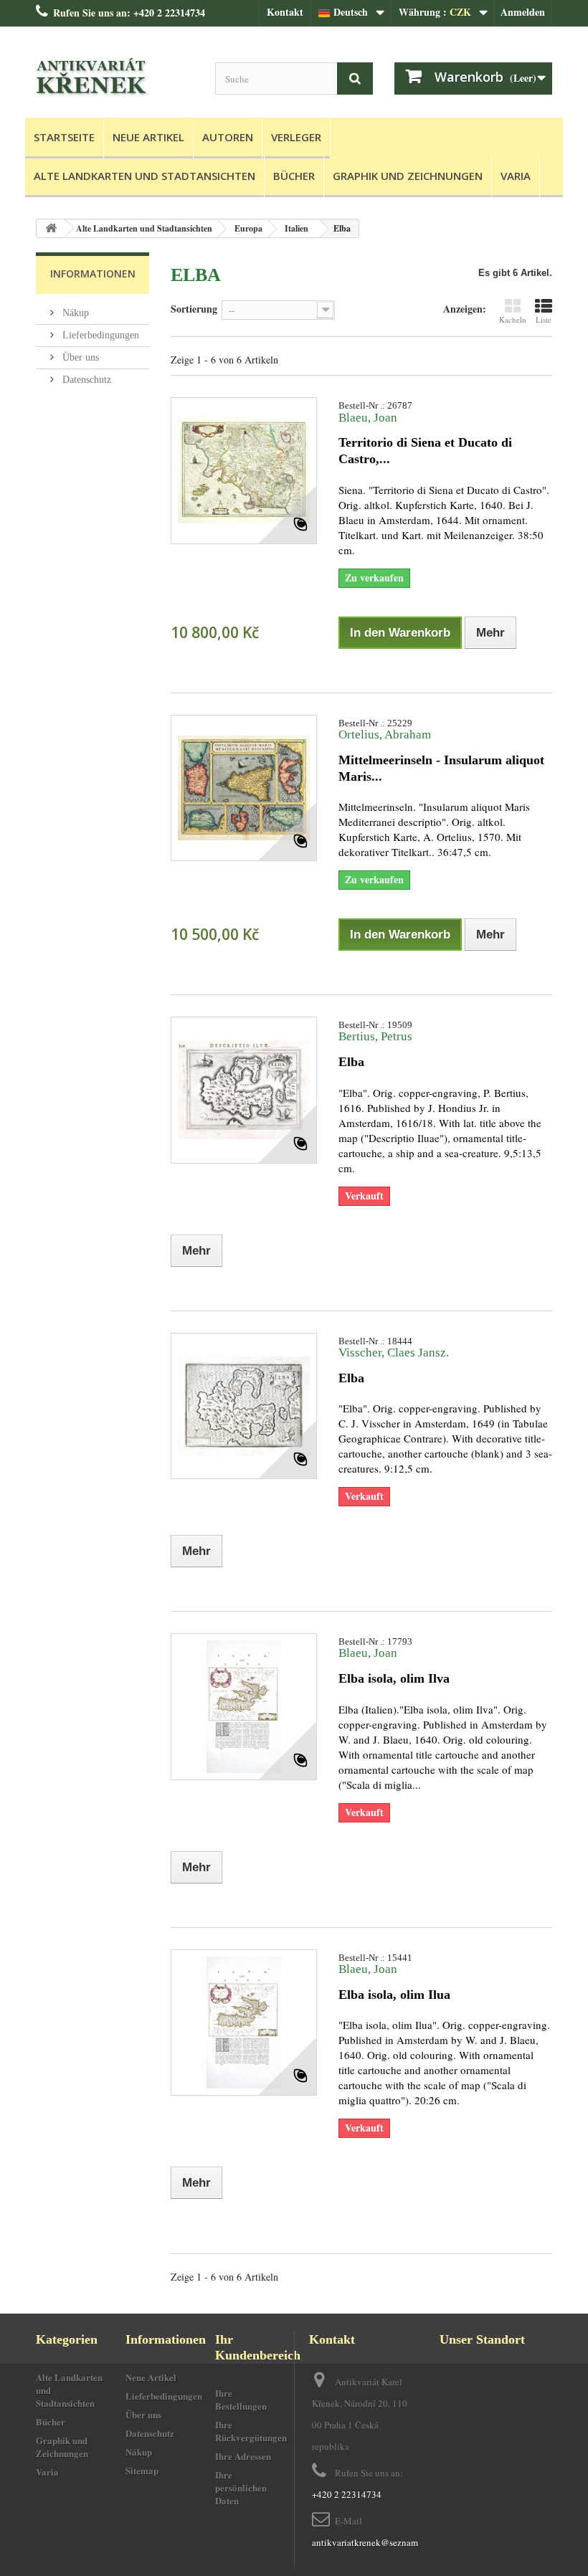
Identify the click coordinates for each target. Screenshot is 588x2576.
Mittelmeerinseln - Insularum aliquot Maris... (441, 768)
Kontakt (285, 12)
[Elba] (244, 1090)
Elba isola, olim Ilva (394, 1678)
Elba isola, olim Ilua (394, 1995)
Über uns (79, 357)
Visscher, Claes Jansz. (394, 1353)
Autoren (228, 137)
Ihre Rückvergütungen (251, 2431)
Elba (351, 1062)
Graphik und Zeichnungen (408, 176)
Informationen (93, 274)
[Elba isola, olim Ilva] (244, 1706)
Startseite (64, 137)
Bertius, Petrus (375, 1036)
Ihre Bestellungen (241, 2399)
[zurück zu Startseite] (51, 228)
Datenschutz (85, 380)
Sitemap (142, 2470)
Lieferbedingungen (99, 335)
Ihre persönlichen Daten (241, 2487)
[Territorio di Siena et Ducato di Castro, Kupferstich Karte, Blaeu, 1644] (244, 470)
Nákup (74, 313)
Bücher (294, 176)
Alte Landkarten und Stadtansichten (144, 176)
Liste (544, 319)
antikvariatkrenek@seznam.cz (370, 2542)
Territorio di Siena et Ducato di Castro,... (425, 451)
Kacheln (513, 319)
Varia (516, 176)
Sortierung (194, 308)
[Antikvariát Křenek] (115, 77)
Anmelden (523, 12)
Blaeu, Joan (368, 418)
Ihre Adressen (243, 2456)
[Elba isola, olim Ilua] (244, 2023)
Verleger (296, 137)
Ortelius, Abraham (385, 735)
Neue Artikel (148, 137)
